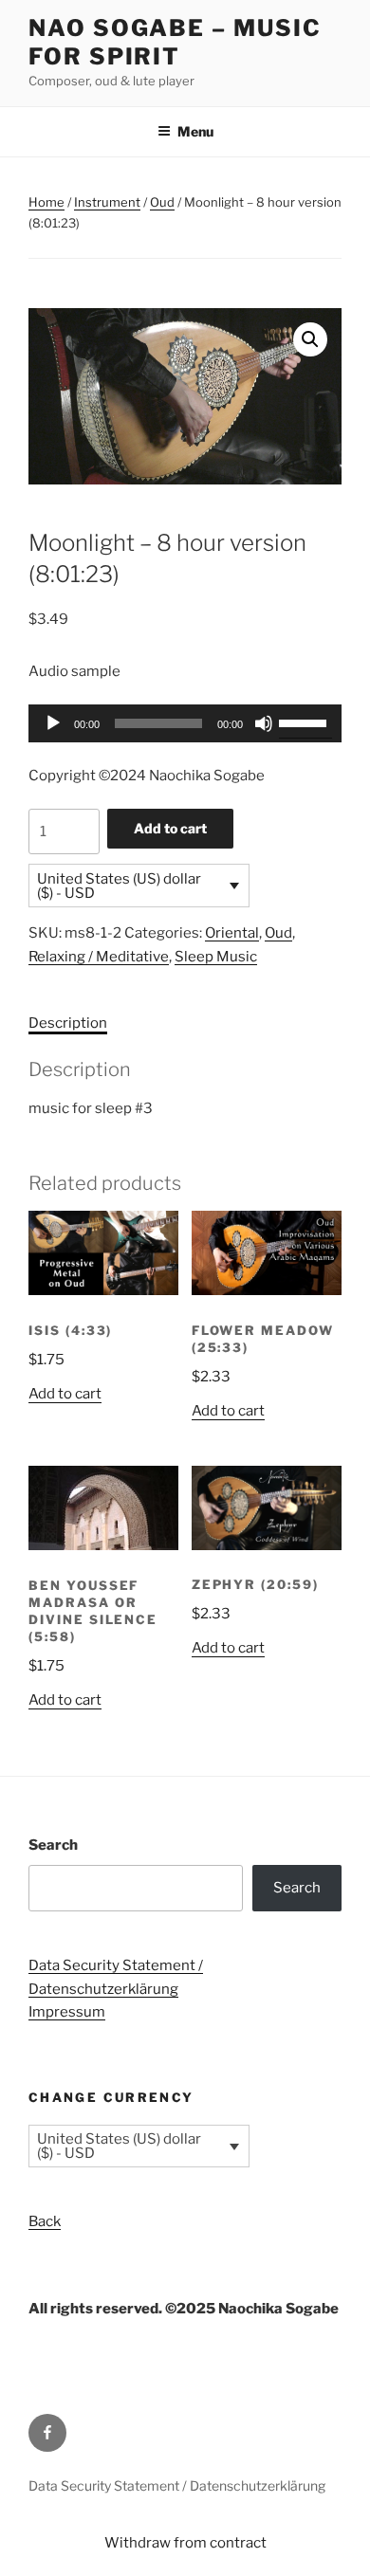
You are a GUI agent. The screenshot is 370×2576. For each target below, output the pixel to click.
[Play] (53, 723)
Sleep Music (216, 957)
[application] (185, 723)
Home (46, 202)
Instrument (107, 202)
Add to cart (170, 828)
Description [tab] (68, 1023)
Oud (162, 202)
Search (53, 1845)
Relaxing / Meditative (99, 957)
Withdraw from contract (185, 2543)
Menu (195, 131)
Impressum (67, 2012)
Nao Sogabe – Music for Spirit (175, 42)
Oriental (232, 933)
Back (45, 2221)
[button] (310, 339)
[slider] (305, 722)
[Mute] (264, 723)
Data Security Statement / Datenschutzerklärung (177, 2485)
